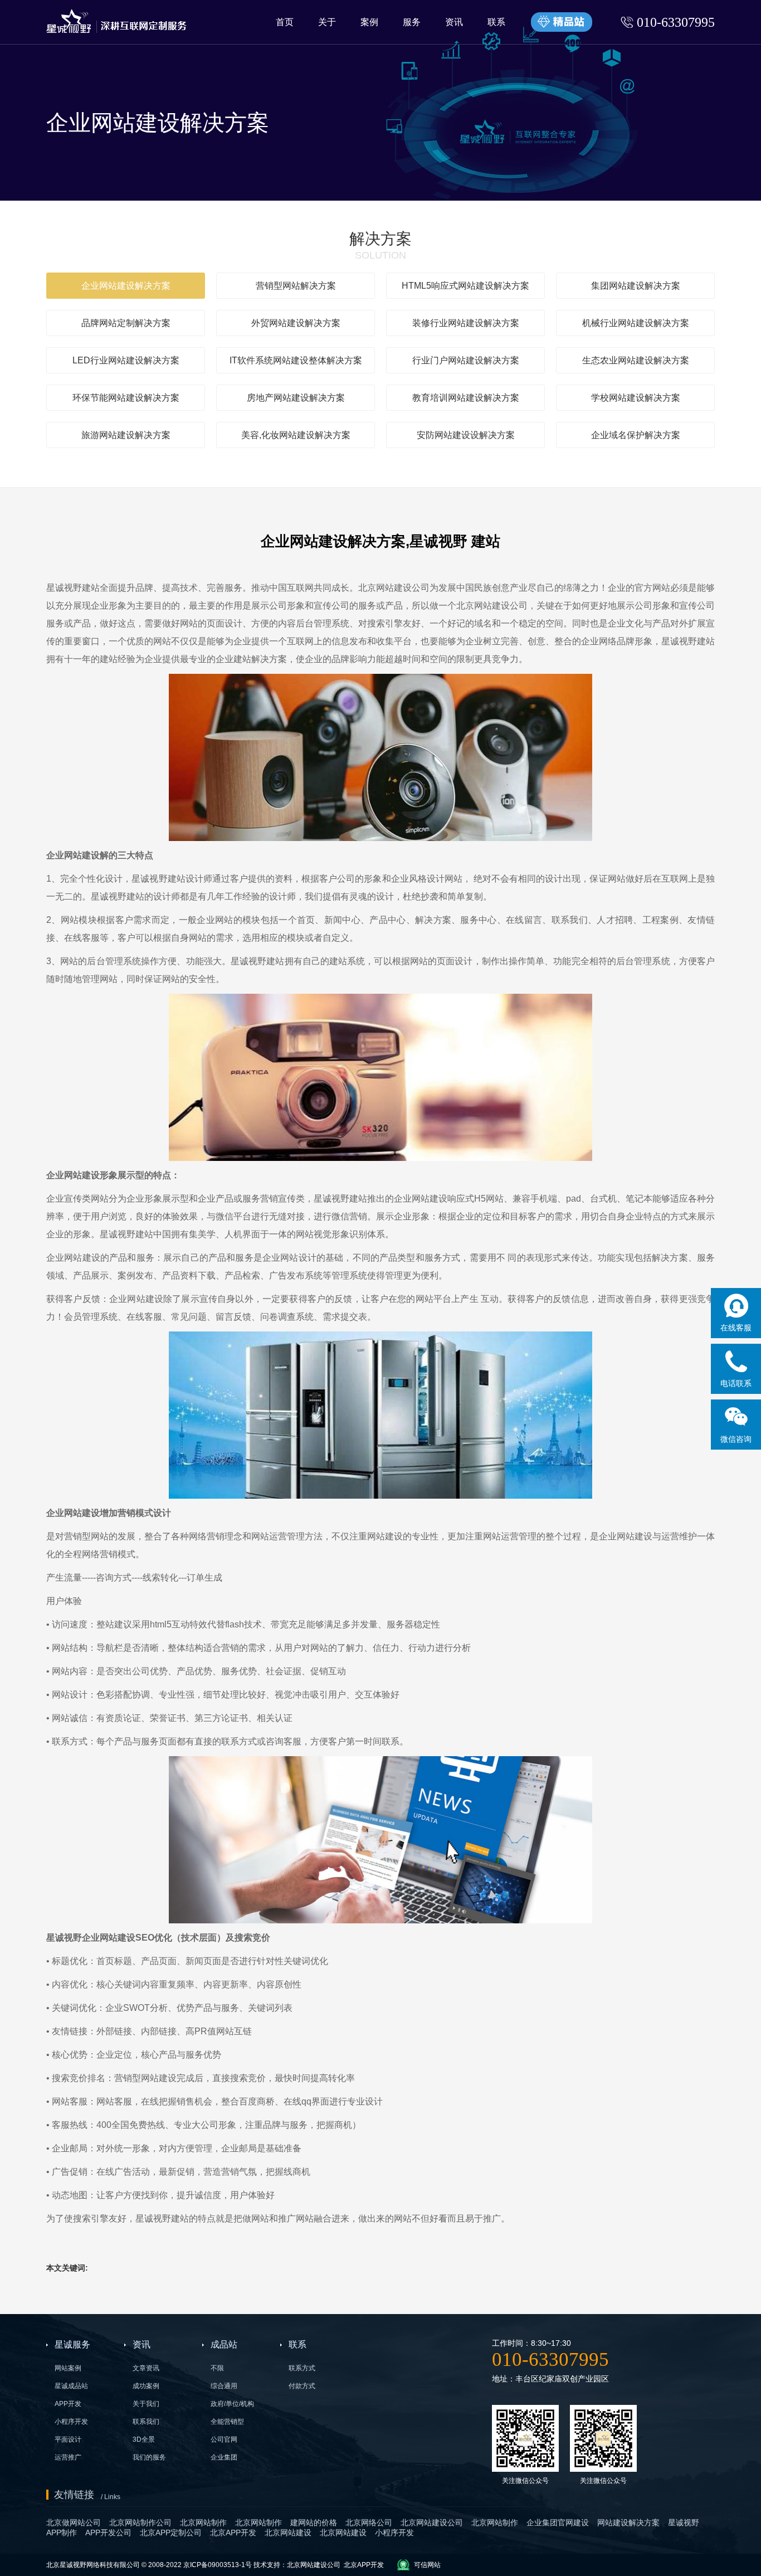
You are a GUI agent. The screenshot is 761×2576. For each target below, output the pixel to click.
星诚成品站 (71, 2386)
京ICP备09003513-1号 (218, 2565)
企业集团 (224, 2457)
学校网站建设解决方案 (636, 398)
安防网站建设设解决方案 (466, 435)
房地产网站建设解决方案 (296, 398)
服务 (412, 22)
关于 (327, 22)
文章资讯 (146, 2368)
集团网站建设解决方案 (636, 286)
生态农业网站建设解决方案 (636, 360)
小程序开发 (71, 2422)
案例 (369, 22)
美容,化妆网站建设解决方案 (296, 435)
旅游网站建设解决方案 (126, 435)
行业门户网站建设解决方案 (466, 360)
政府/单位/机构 (232, 2404)
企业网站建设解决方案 (126, 286)
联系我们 (146, 2422)
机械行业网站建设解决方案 (636, 323)
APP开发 (68, 2404)
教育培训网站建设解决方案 (466, 398)
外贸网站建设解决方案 (296, 323)
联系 (496, 22)
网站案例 (68, 2368)
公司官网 (224, 2439)
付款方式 (302, 2386)
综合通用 (224, 2386)
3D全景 (144, 2439)
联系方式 (302, 2368)
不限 (217, 2368)
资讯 (454, 22)
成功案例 (146, 2386)
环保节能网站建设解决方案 (126, 398)
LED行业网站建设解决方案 (126, 360)
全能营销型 (227, 2422)
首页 (285, 22)
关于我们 (146, 2404)
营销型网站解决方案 (296, 286)
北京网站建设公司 (394, 588)
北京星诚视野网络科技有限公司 (94, 2565)
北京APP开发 (364, 2565)
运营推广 (68, 2457)
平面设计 (68, 2439)
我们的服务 (149, 2457)
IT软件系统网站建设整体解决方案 (296, 360)
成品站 (224, 2344)
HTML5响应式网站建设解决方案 (465, 286)
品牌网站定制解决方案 (126, 323)
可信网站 (427, 2565)
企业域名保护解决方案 (636, 435)
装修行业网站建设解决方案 (466, 323)
